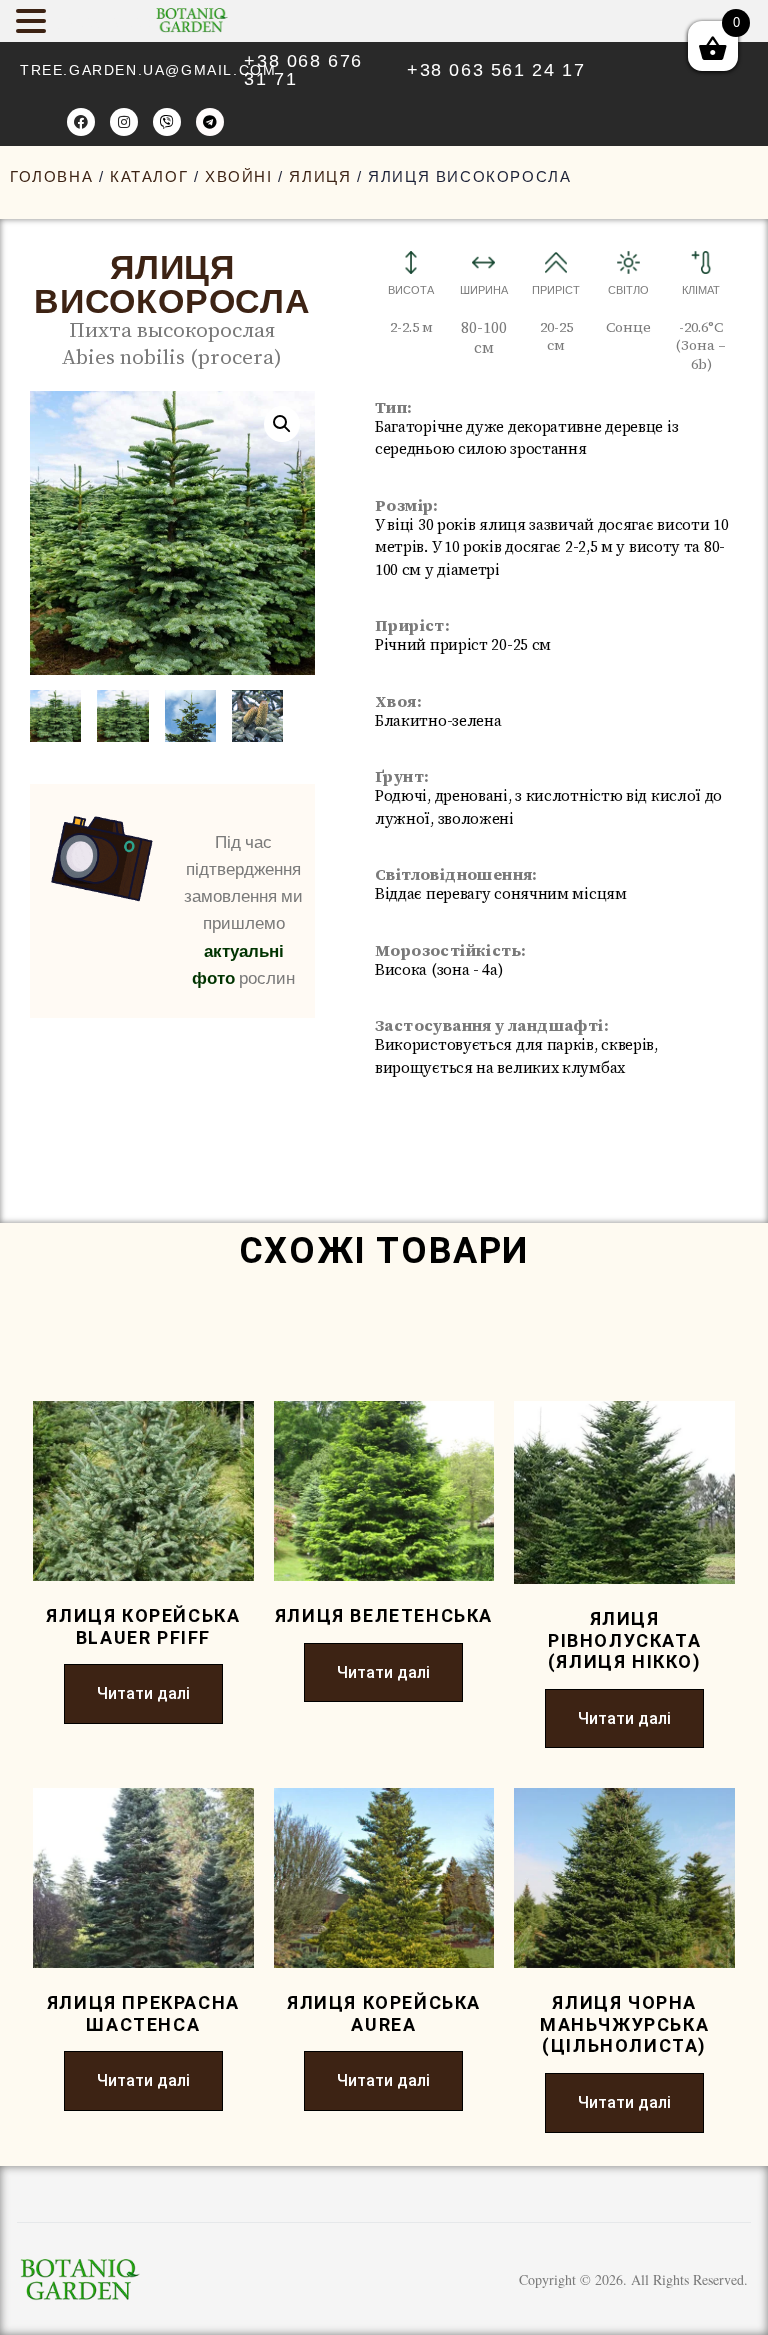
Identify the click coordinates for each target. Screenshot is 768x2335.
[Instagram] (124, 122)
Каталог (149, 176)
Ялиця (320, 176)
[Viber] (167, 122)
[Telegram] (210, 122)
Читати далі (143, 1693)
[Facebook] (81, 122)
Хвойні (239, 176)
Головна (51, 176)
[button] (282, 424)
